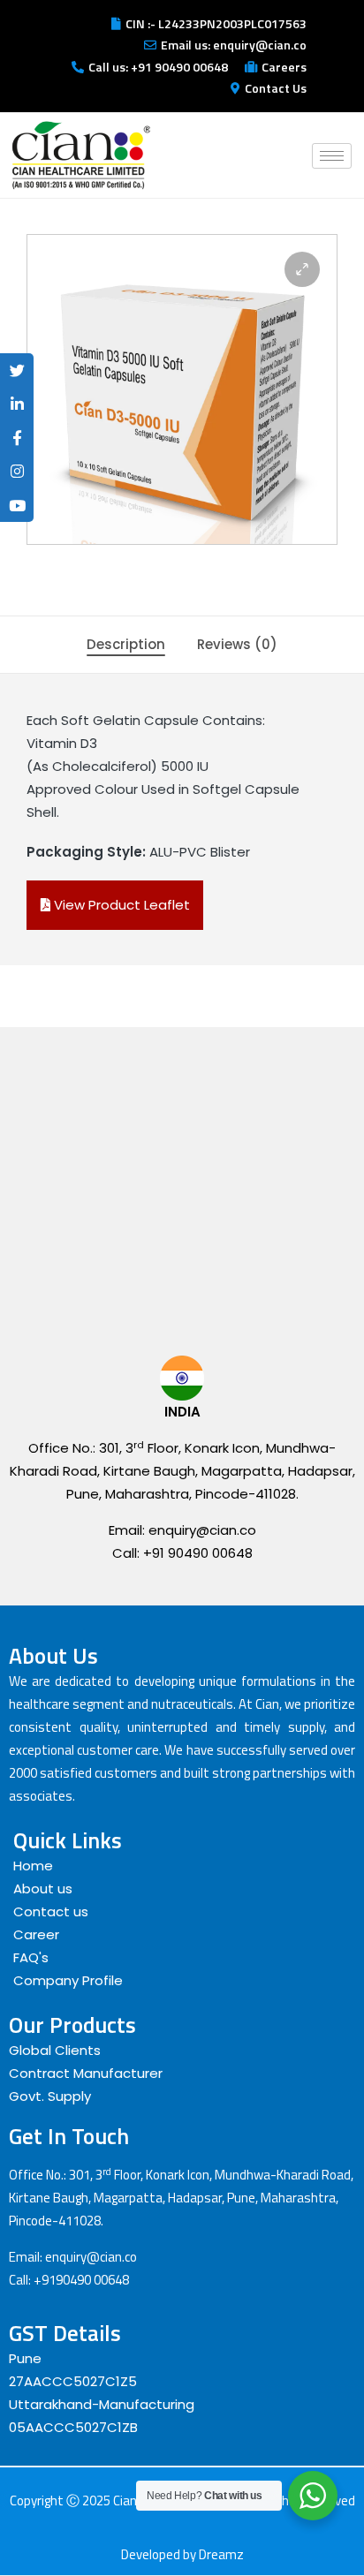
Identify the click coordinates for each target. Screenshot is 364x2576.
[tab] (126, 645)
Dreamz (221, 2554)
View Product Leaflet (120, 905)
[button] (302, 269)
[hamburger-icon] (332, 156)
